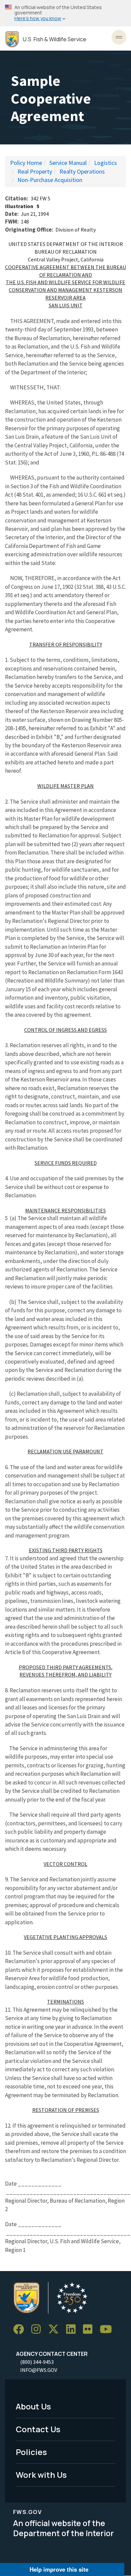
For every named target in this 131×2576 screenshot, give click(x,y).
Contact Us (38, 2429)
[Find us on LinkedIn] (73, 2330)
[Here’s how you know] (65, 13)
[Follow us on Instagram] (38, 2330)
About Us (33, 2406)
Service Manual (68, 163)
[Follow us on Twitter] (56, 2330)
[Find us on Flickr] (90, 2330)
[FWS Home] (12, 39)
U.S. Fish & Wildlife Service (55, 39)
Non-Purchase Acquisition (50, 180)
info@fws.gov (39, 2370)
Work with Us (41, 2475)
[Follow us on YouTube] (108, 2330)
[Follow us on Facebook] (21, 2330)
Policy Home (26, 163)
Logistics (105, 163)
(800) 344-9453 (37, 2362)
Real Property (35, 171)
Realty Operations (82, 171)
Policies (31, 2452)
